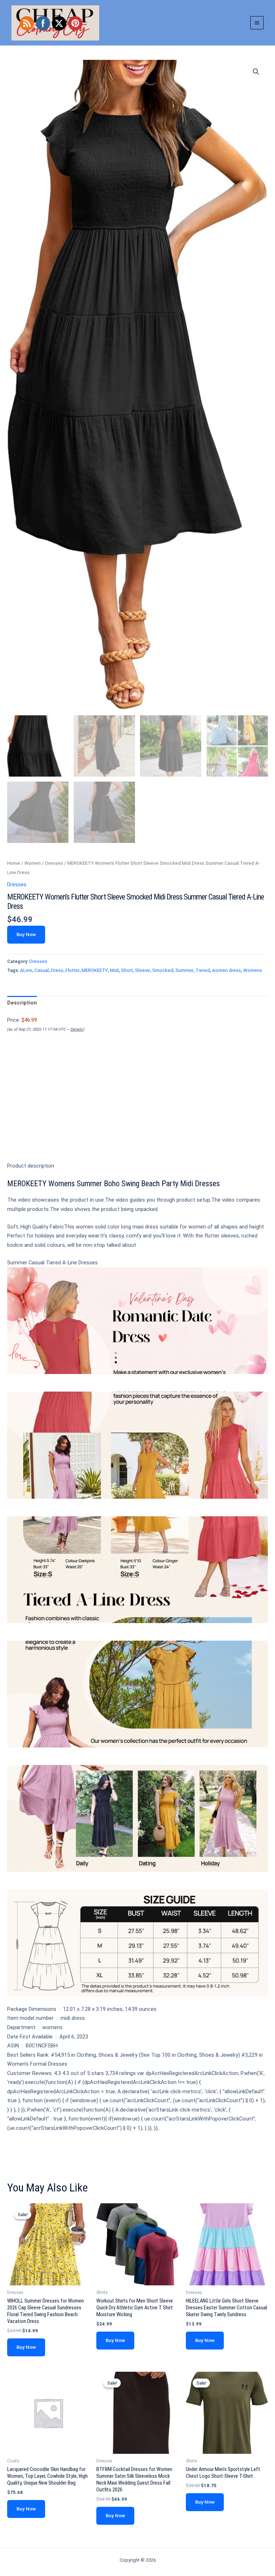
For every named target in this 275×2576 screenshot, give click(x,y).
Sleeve (143, 970)
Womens (253, 970)
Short (127, 970)
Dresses (54, 863)
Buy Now (26, 934)
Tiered (203, 970)
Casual (42, 970)
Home (14, 863)
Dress (57, 970)
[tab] (22, 1003)
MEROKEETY (95, 970)
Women (33, 863)
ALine (26, 970)
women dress (226, 970)
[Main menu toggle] (257, 23)
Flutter (73, 970)
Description (22, 1003)
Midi (114, 970)
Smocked (163, 970)
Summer (184, 970)
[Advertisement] (137, 1109)
